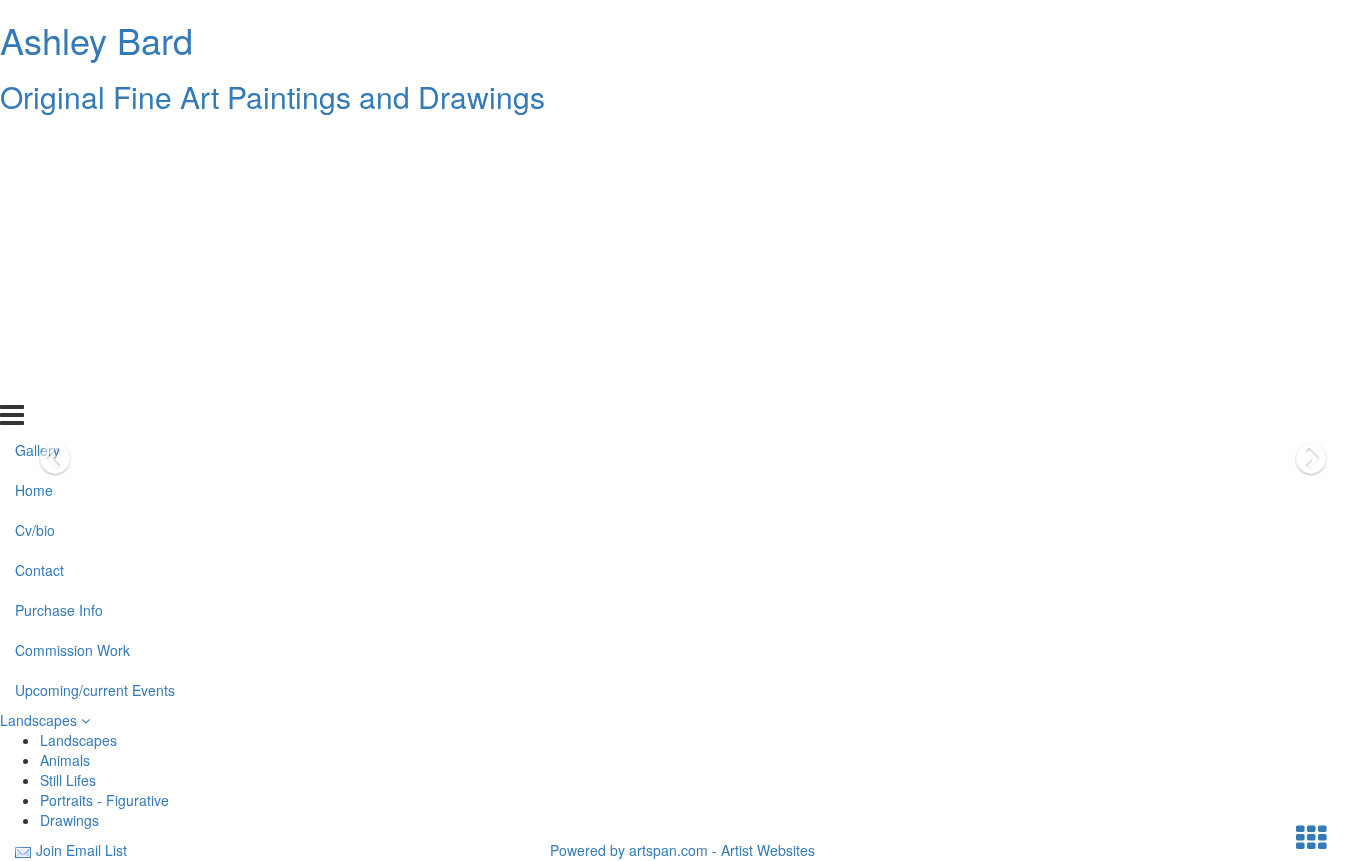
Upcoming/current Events (95, 383)
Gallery (37, 143)
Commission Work (72, 343)
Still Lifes (68, 780)
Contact (39, 263)
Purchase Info (59, 303)
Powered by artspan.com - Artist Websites (682, 850)
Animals (65, 760)
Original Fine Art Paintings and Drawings (272, 96)
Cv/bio (35, 223)
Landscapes (40, 720)
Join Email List (81, 850)
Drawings (69, 820)
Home (34, 183)
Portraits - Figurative (104, 800)
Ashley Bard (96, 39)
